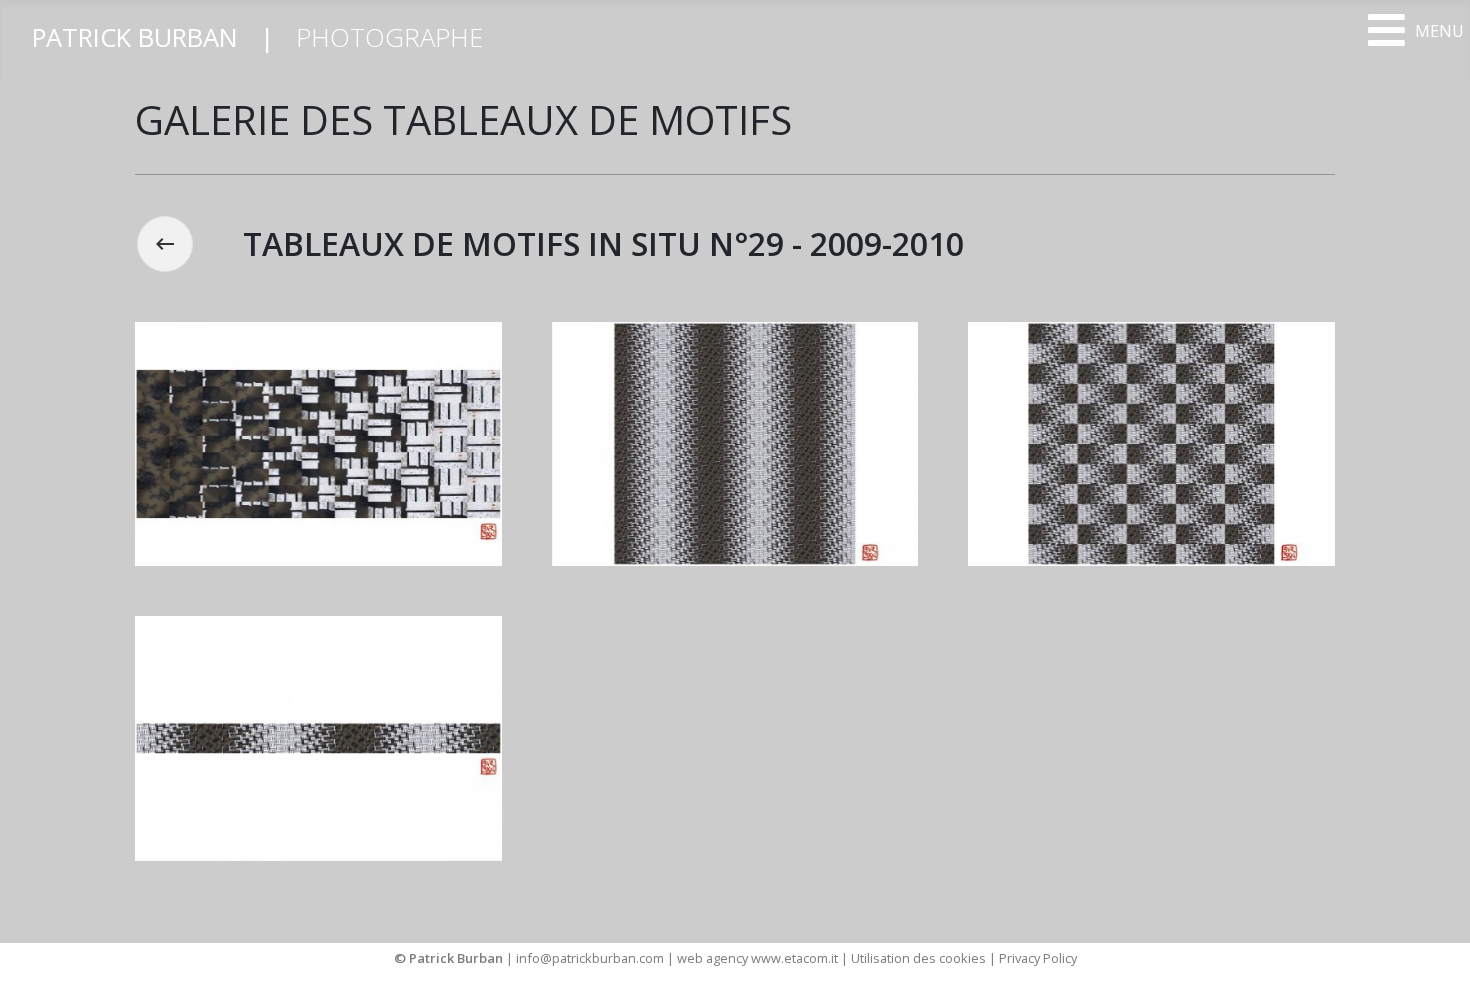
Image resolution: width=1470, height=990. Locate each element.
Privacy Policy (1038, 958)
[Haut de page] (1435, 953)
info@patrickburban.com (590, 958)
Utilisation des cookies (918, 958)
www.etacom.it (796, 958)
